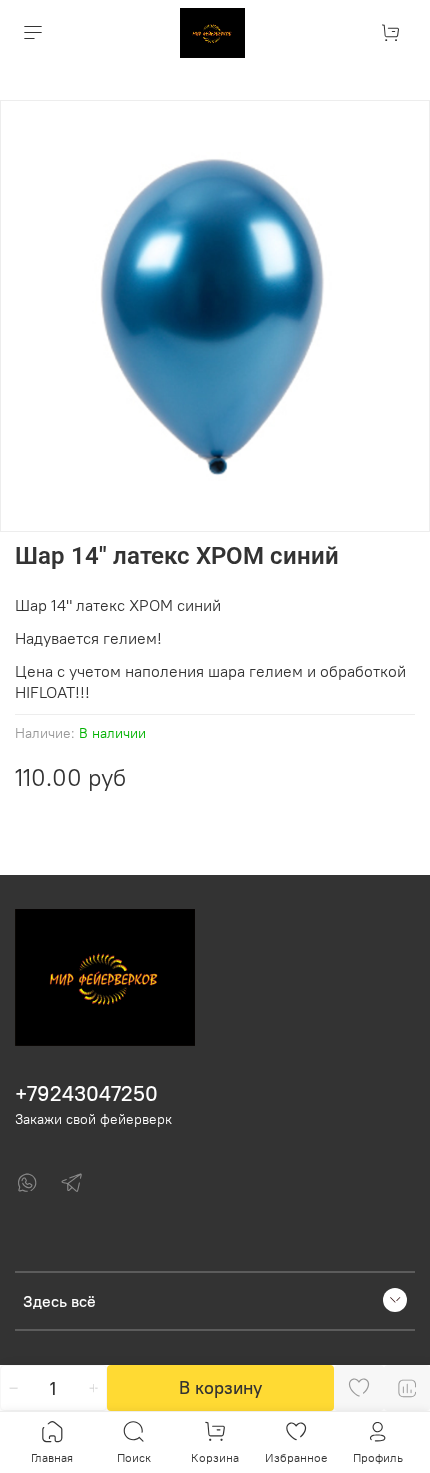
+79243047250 (86, 1093)
